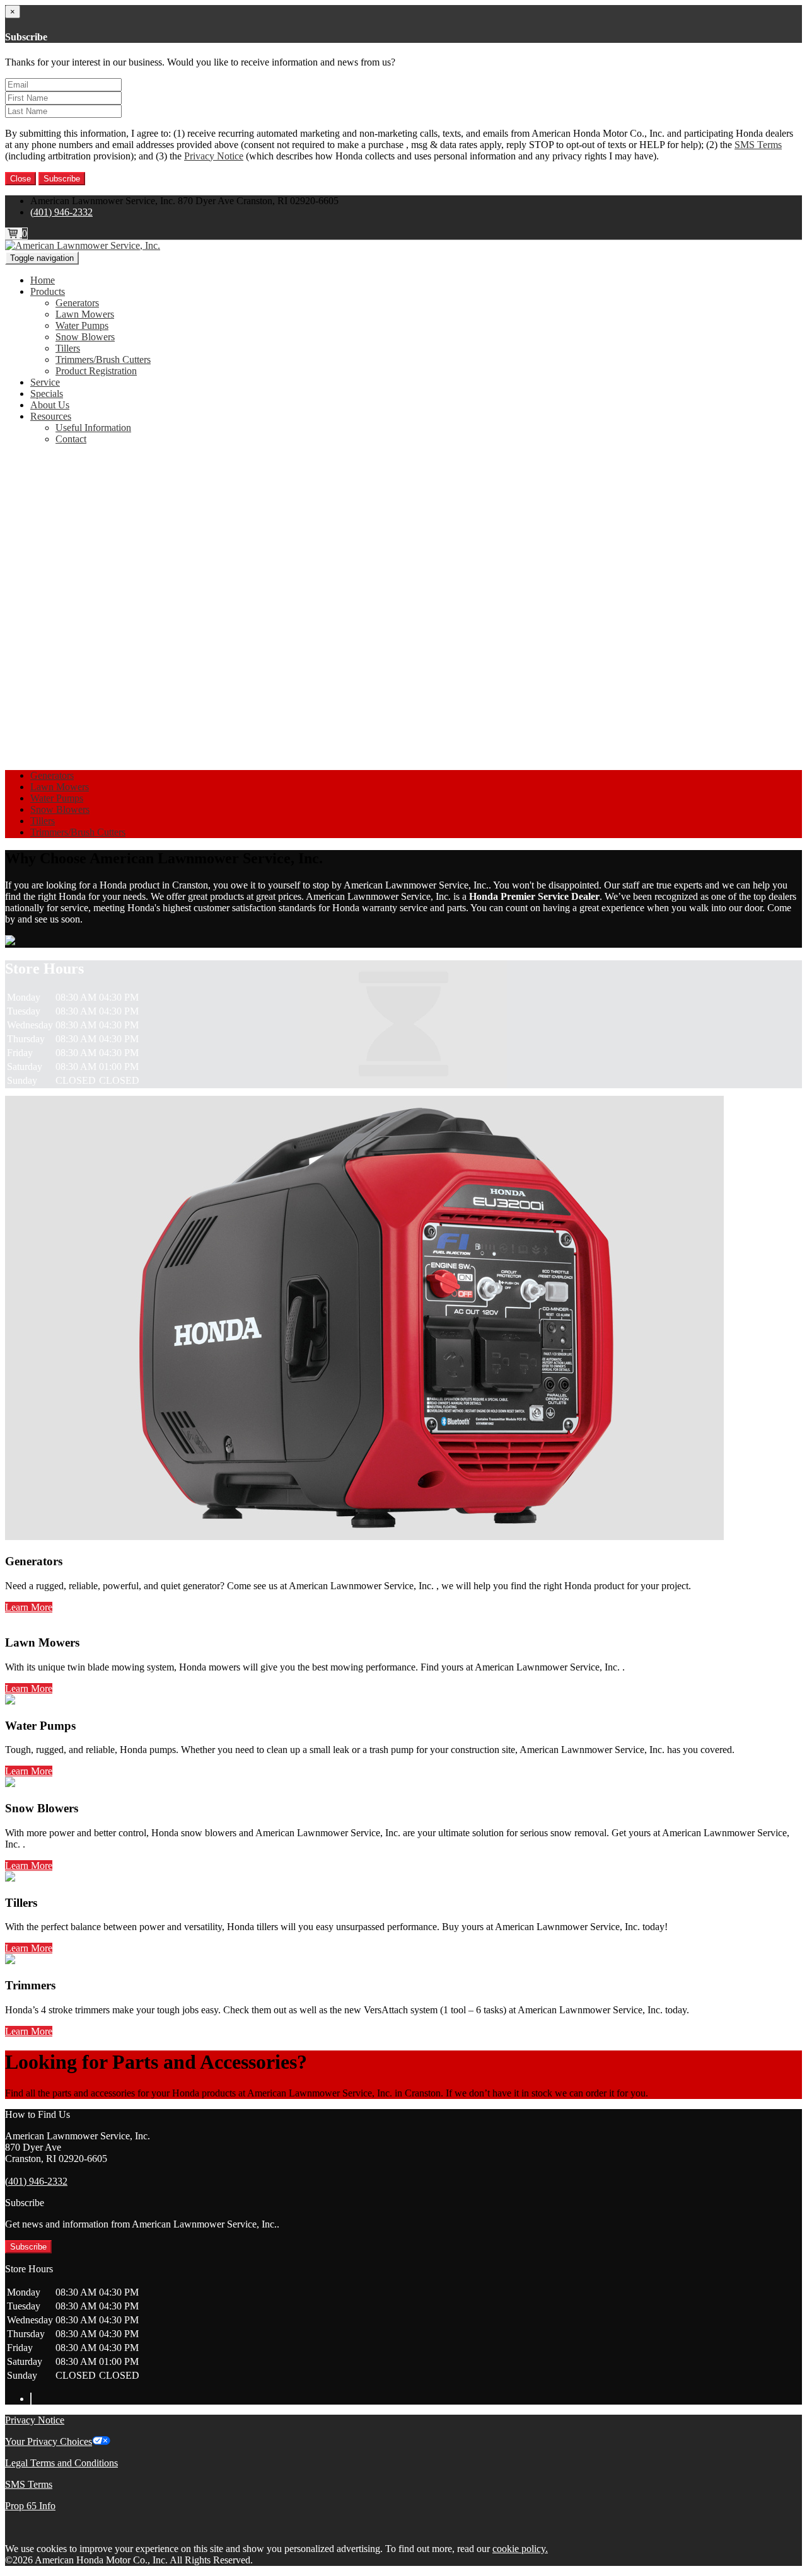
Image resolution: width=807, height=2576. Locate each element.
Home (43, 280)
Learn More (29, 1607)
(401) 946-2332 (61, 212)
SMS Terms (758, 145)
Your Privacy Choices (49, 2441)
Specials (47, 394)
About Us (50, 405)
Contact (71, 439)
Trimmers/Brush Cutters (103, 359)
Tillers (68, 348)
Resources (51, 416)
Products (48, 291)
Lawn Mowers (85, 314)
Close (20, 179)
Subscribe (62, 179)
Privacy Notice (214, 156)
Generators (77, 303)
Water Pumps (82, 325)
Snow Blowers (85, 337)
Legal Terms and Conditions (61, 2463)
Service (45, 382)
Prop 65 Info (30, 2506)
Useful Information (93, 428)
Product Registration (96, 371)
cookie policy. (520, 2549)
